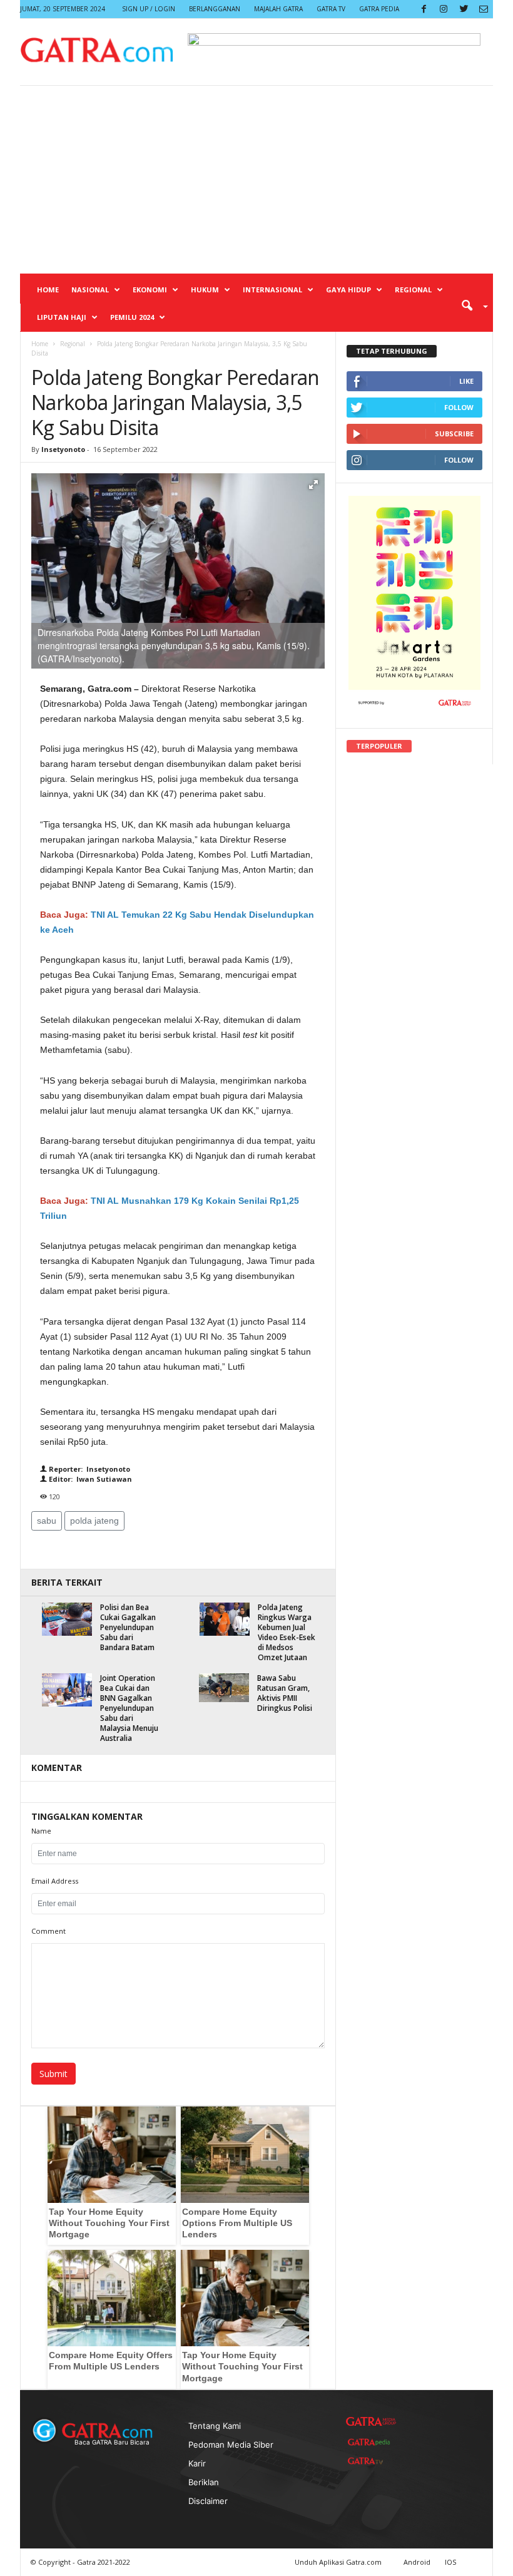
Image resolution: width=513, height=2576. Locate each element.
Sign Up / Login (149, 9)
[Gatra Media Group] (371, 2422)
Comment (48, 1931)
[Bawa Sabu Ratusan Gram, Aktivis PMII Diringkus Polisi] (224, 1688)
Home (48, 290)
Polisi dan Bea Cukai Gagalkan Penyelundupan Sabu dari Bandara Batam (128, 1627)
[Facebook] (424, 9)
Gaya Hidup (348, 290)
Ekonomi (150, 290)
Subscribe (454, 434)
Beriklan (204, 2482)
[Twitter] (464, 9)
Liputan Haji (62, 317)
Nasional (90, 290)
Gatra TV (331, 9)
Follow (459, 407)
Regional (413, 290)
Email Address (55, 1881)
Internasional (272, 290)
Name (41, 1831)
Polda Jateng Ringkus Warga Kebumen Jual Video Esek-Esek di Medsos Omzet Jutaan (287, 1632)
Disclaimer (208, 2501)
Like (466, 381)
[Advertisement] (256, 180)
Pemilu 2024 (132, 317)
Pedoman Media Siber (231, 2445)
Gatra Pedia (379, 9)
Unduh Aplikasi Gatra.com (339, 2562)
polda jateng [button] (94, 1521)
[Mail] (484, 9)
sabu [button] (47, 1521)
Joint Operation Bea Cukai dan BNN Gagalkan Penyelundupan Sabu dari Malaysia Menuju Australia (129, 1708)
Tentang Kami (215, 2426)
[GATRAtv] (371, 2461)
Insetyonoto (63, 449)
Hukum (205, 290)
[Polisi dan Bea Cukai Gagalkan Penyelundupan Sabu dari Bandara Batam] (67, 1619)
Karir (197, 2463)
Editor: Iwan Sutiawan (89, 1479)
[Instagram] (444, 9)
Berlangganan (215, 9)
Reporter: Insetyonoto (89, 1469)
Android (417, 2562)
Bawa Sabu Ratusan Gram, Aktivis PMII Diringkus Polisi (285, 1693)
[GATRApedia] (371, 2442)
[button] (470, 305)
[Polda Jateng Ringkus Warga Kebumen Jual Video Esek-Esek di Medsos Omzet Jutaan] (225, 1619)
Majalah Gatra (278, 9)
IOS (450, 2562)
